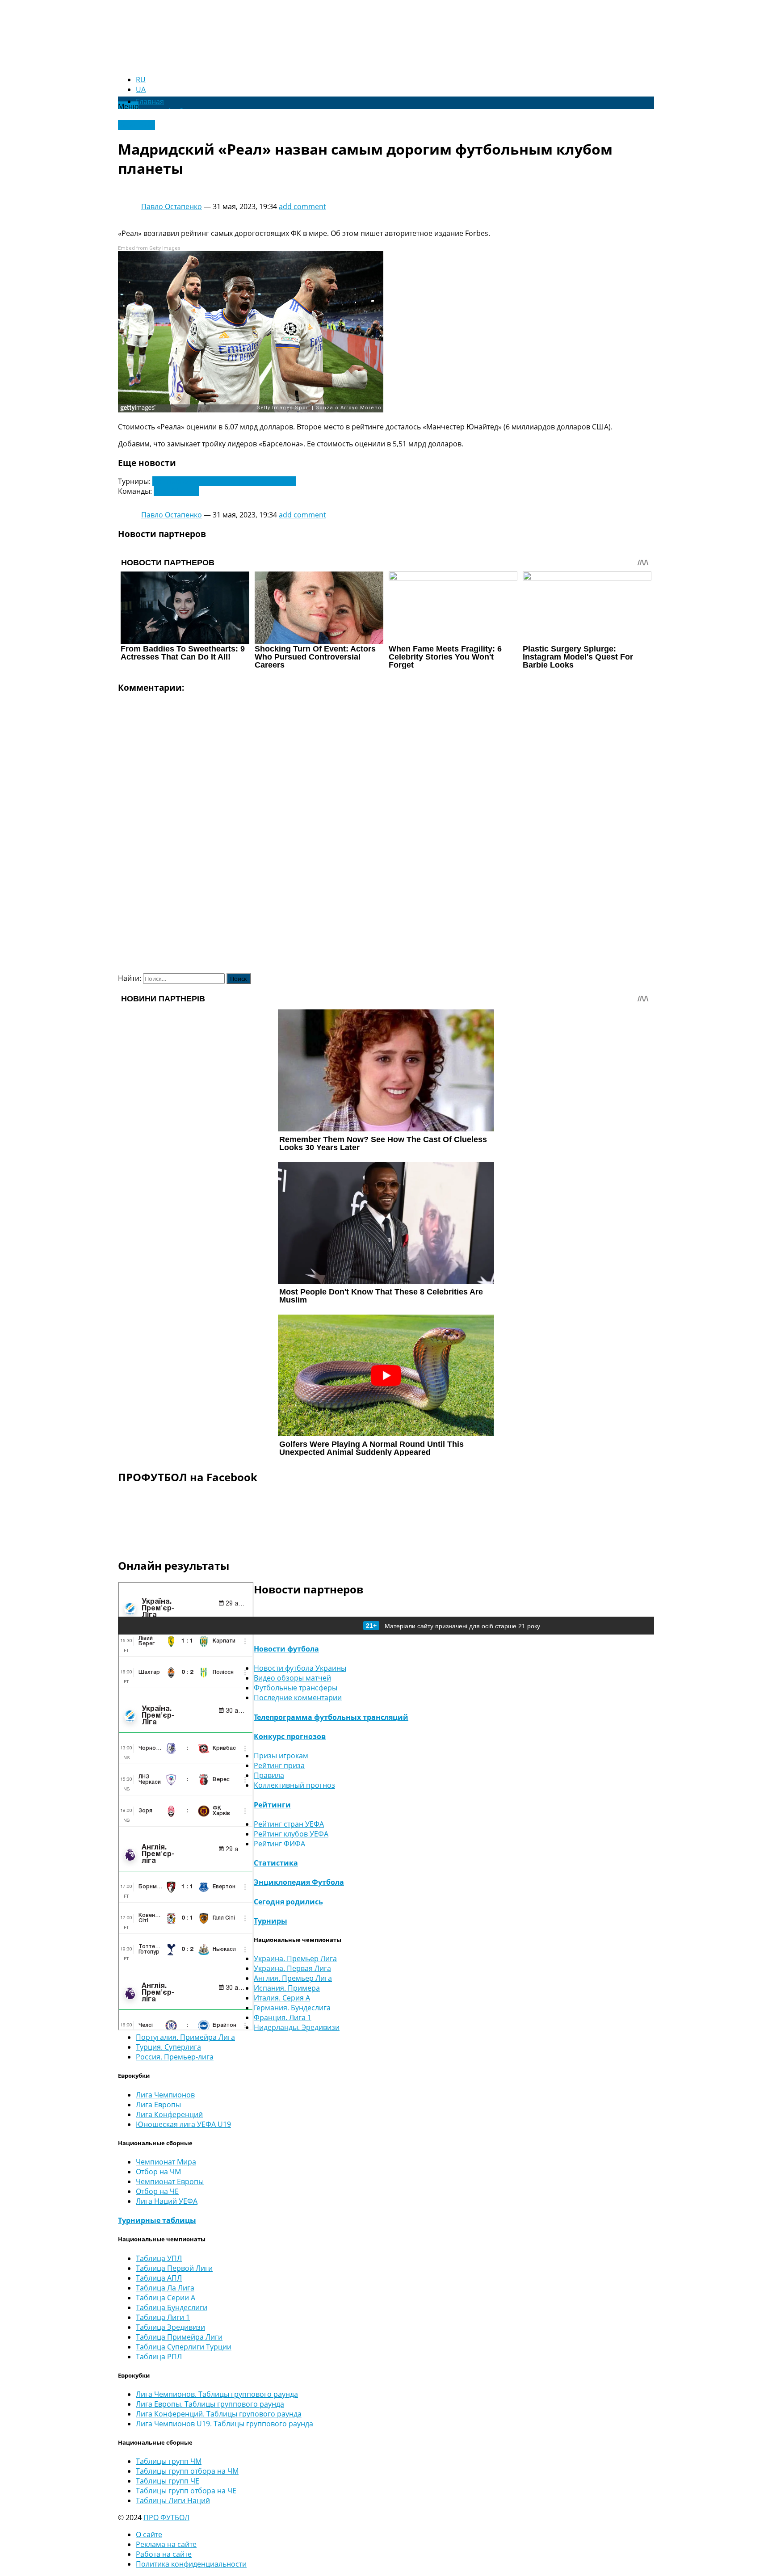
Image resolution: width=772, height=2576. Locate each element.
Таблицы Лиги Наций (173, 2500)
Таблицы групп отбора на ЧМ (187, 2471)
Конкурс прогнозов (290, 1736)
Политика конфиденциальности (191, 2564)
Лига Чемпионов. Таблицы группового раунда (217, 2394)
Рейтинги (272, 1805)
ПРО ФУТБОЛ (166, 2517)
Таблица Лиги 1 (163, 2317)
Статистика (276, 1863)
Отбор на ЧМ (158, 2172)
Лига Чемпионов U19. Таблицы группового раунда (224, 2424)
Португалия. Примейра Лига (185, 2037)
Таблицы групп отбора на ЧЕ (186, 2491)
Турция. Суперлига (168, 2047)
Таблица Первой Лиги (174, 2268)
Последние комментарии (298, 1698)
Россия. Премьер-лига (175, 2057)
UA (141, 89)
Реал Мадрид (176, 491)
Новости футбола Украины (300, 1668)
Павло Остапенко (172, 206)
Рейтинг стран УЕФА (289, 1824)
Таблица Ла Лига (165, 2288)
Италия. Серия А (282, 1998)
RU (141, 80)
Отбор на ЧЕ (157, 2191)
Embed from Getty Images (149, 248)
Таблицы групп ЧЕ (168, 2481)
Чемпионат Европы (170, 2181)
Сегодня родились (288, 1902)
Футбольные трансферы (296, 1688)
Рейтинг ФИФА (279, 1844)
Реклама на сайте (166, 2544)
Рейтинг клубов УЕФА (291, 1834)
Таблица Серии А (166, 2298)
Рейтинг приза (279, 1765)
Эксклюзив (136, 125)
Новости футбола (286, 1649)
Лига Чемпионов (165, 2095)
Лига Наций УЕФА (167, 2201)
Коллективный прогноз (294, 1785)
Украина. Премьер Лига (295, 1958)
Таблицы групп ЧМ (169, 2461)
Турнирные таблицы (157, 2220)
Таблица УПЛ (159, 2258)
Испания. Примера (287, 1988)
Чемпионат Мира (166, 2162)
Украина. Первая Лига (292, 1968)
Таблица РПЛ (159, 2357)
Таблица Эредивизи (170, 2327)
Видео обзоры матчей (292, 1678)
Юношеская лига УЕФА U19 (183, 2124)
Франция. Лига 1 (283, 2017)
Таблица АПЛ (159, 2278)
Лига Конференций (169, 2114)
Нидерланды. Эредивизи (297, 2027)
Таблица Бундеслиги (172, 2307)
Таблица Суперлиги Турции (184, 2347)
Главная (150, 101)
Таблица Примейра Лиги (179, 2337)
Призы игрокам (281, 1756)
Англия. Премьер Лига (293, 1978)
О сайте (149, 2534)
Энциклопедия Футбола (299, 1882)
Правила (269, 1775)
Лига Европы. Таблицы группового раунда (210, 2404)
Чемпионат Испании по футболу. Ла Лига (224, 481)
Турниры (271, 1921)
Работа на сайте (164, 2554)
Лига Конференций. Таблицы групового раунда (219, 2414)
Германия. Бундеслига (292, 2008)
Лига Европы (158, 2105)
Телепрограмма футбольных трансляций (331, 1717)
